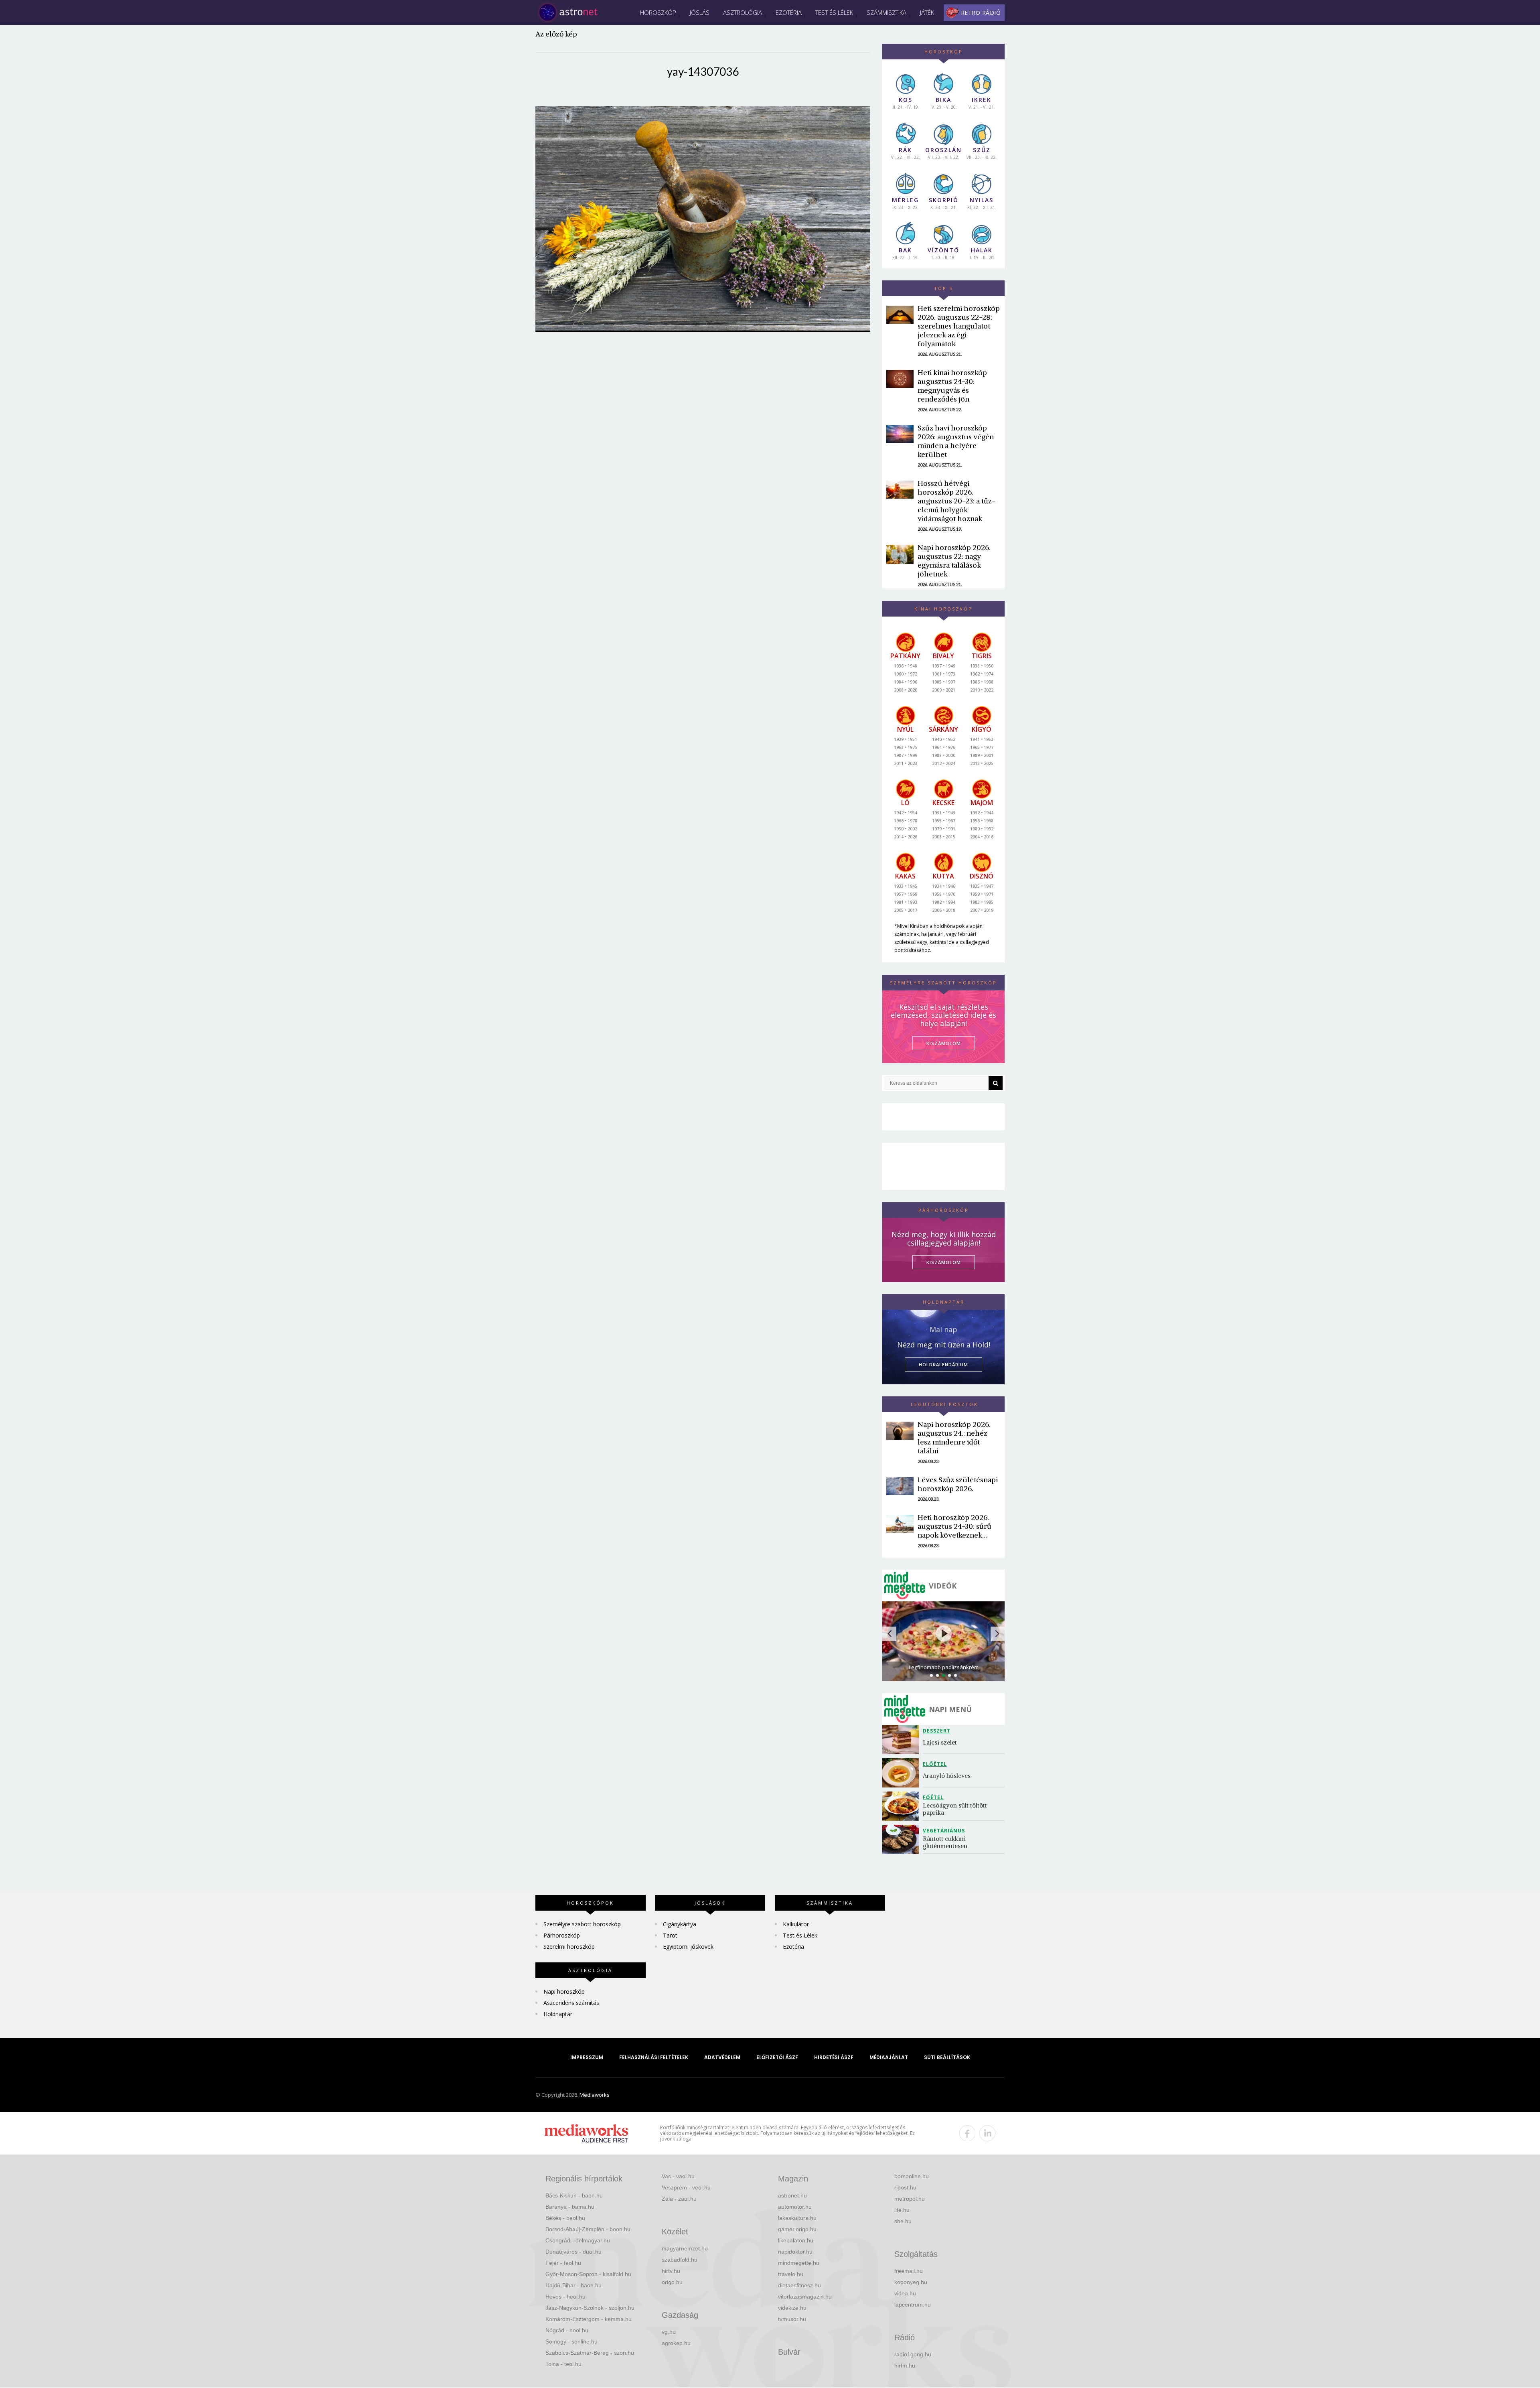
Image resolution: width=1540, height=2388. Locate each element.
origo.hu (672, 2282)
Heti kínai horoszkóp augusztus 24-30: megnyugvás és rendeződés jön (952, 386)
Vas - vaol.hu (678, 2176)
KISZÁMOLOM (944, 1043)
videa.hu (905, 2293)
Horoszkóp (658, 12)
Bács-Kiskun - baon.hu (574, 2195)
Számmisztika (887, 12)
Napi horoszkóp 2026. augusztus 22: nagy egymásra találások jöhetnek (954, 561)
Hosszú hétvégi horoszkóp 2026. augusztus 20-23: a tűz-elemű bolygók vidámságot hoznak (956, 501)
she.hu (903, 2221)
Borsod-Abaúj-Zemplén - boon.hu (588, 2229)
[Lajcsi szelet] (903, 1740)
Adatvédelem (722, 2057)
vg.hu (669, 2332)
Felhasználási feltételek (654, 2057)
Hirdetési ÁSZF (834, 2057)
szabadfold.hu (680, 2260)
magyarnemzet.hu (685, 2248)
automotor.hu (795, 2207)
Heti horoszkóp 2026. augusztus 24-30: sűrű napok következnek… (954, 1526)
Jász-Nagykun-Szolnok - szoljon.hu (590, 2308)
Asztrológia (743, 12)
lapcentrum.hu (913, 2305)
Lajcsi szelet (940, 1742)
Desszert (937, 1731)
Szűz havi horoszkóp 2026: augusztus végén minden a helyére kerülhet (956, 441)
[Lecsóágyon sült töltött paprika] (903, 1806)
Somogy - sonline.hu (571, 2341)
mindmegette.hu (799, 2263)
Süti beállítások (947, 2057)
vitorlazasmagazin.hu (805, 2297)
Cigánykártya (680, 1924)
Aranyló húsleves (947, 1776)
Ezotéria (789, 12)
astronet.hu (792, 2195)
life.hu (902, 2210)
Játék (927, 12)
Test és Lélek (834, 12)
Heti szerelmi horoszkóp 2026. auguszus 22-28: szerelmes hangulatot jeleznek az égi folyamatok (959, 326)
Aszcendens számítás (571, 2003)
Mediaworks (595, 2095)
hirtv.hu (671, 2271)
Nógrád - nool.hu (567, 2330)
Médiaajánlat (889, 2057)
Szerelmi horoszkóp (569, 1947)
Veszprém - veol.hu (686, 2187)
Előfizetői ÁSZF (777, 2057)
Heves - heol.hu (565, 2297)
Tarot (670, 1935)
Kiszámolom (944, 1262)
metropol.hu (910, 2199)
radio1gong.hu (913, 2354)
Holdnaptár (558, 2014)
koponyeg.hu (911, 2282)
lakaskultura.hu (797, 2218)
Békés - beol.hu (565, 2218)
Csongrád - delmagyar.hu (578, 2240)
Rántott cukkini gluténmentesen (945, 1842)
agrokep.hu (676, 2343)
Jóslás (700, 12)
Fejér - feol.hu (563, 2263)
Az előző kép (556, 34)
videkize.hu (792, 2308)
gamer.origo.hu (797, 2229)
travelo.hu (791, 2274)
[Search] (996, 1083)
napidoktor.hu (795, 2252)
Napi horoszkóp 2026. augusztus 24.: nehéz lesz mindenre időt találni (954, 1437)
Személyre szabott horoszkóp (582, 1924)
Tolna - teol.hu (563, 2364)
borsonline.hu (912, 2176)
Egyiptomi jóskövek (688, 1947)
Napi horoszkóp (564, 1991)
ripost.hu (905, 2187)
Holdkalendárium (943, 1364)
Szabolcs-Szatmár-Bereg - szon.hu (590, 2353)
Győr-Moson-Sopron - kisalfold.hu (588, 2274)
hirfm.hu (905, 2366)
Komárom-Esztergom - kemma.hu (589, 2319)
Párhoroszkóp (562, 1935)
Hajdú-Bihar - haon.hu (573, 2285)
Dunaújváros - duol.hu (573, 2252)
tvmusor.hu (792, 2319)
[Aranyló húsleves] (903, 1773)
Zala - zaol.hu (679, 2199)
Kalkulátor (796, 1924)
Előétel (935, 1764)
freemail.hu (909, 2271)
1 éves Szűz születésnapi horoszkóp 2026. (958, 1484)
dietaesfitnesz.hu (799, 2285)
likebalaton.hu (796, 2240)
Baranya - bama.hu (570, 2207)
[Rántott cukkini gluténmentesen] (903, 1839)
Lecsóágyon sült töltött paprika (956, 1809)
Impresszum (587, 2057)
